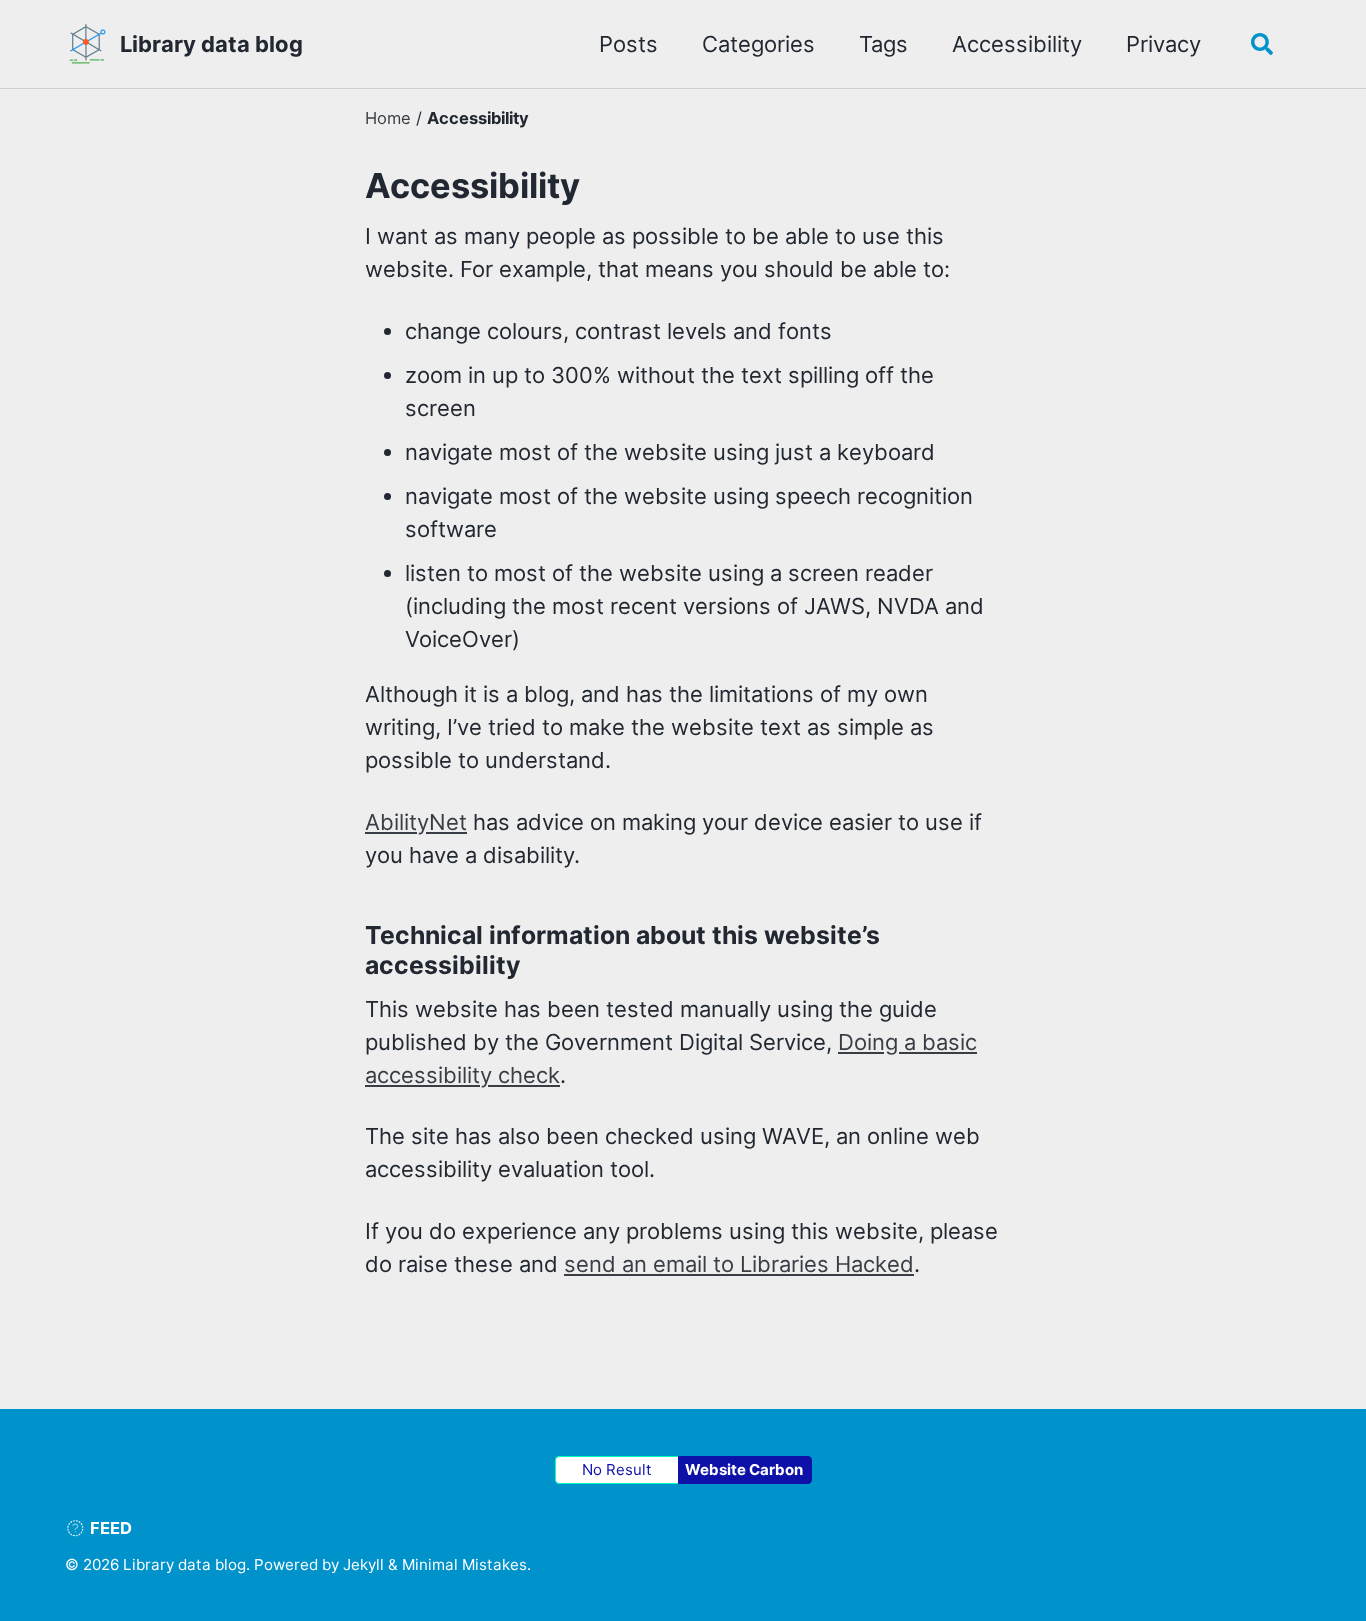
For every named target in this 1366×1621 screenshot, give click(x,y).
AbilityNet (416, 822)
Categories (758, 44)
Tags (883, 44)
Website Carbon (744, 1469)
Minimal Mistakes (464, 1564)
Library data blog (211, 44)
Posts (628, 44)
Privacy (1163, 44)
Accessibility (1017, 44)
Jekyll (363, 1564)
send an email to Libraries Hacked (739, 1264)
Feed (109, 1528)
